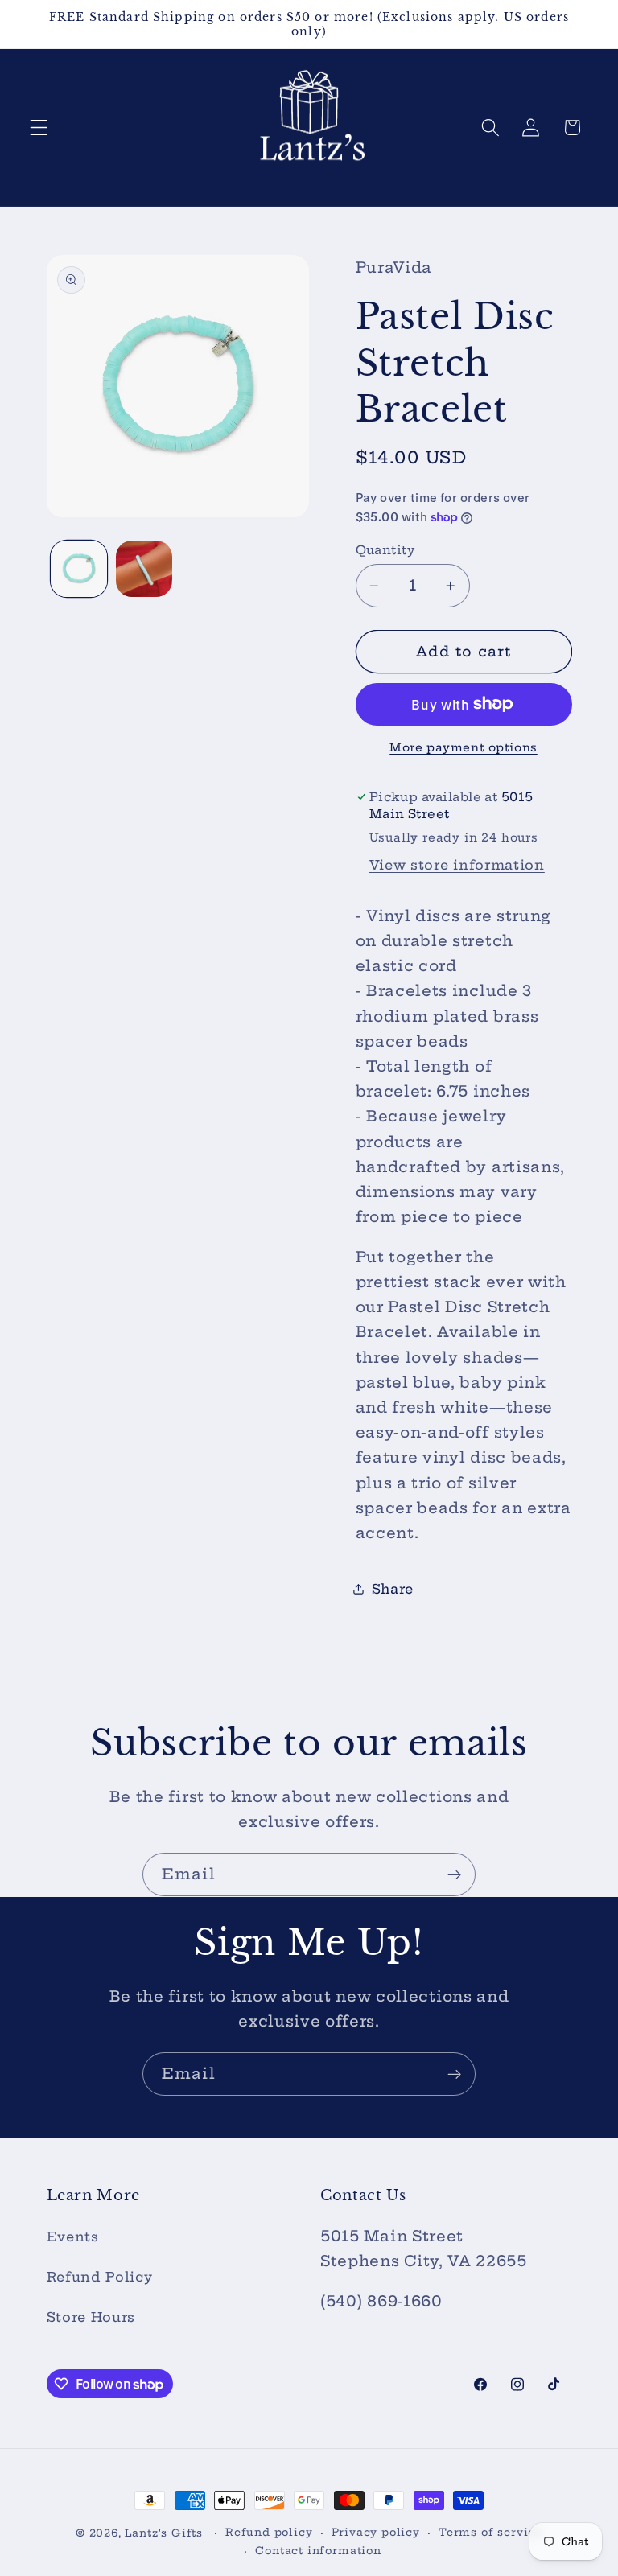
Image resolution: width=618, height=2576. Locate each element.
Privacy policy (376, 2532)
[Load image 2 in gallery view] (144, 569)
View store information (457, 865)
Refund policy (269, 2532)
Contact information (318, 2551)
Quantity (385, 550)
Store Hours (91, 2317)
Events (73, 2237)
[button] (39, 128)
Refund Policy (100, 2277)
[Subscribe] (454, 1874)
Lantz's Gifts (163, 2533)
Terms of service (490, 2532)
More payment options (463, 747)
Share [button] (393, 1589)
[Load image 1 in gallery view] (79, 569)
